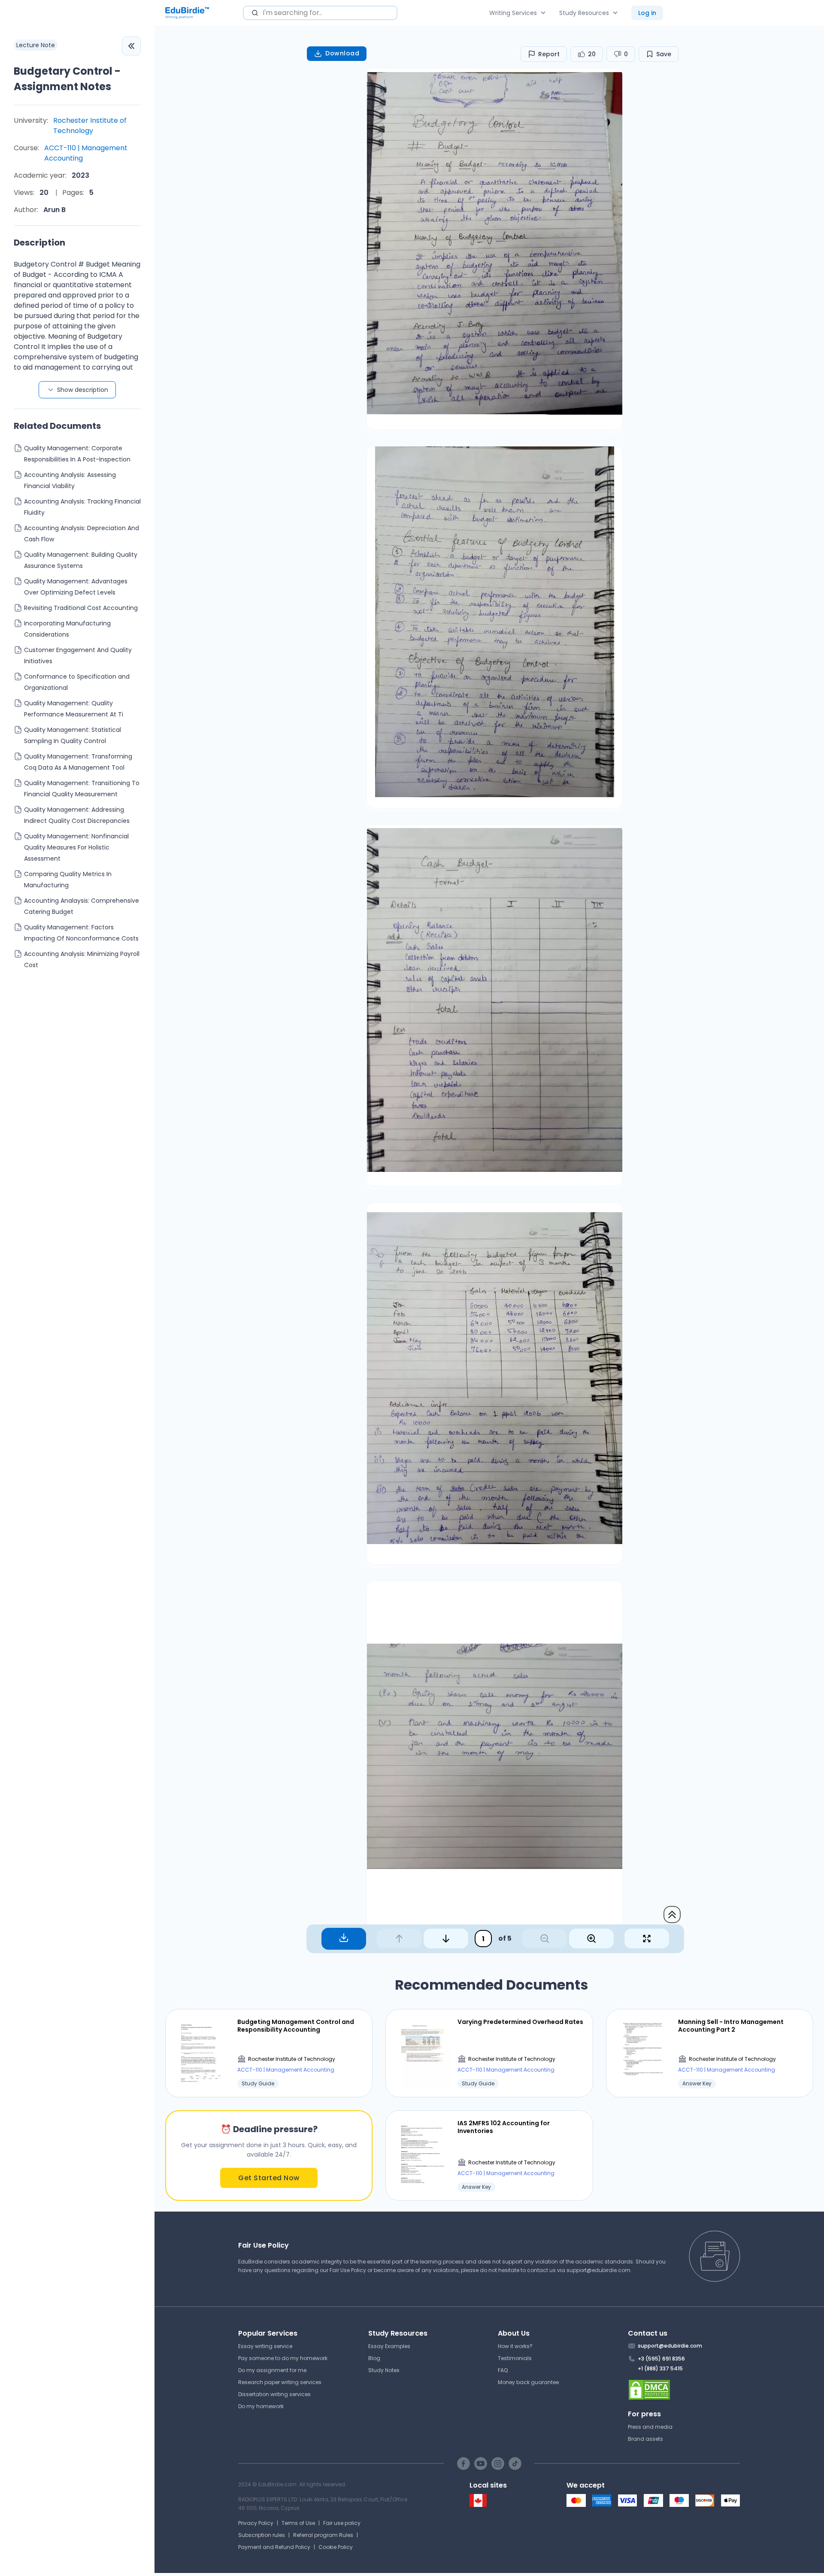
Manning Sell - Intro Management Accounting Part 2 (731, 2026)
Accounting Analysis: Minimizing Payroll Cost (82, 959)
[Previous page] (399, 1939)
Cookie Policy (336, 2547)
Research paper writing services (280, 2382)
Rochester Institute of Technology (90, 126)
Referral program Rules (323, 2535)
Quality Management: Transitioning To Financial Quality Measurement (82, 789)
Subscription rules (262, 2535)
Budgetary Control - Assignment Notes (67, 79)
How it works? (515, 2346)
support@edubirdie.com (598, 2270)
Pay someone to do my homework (283, 2358)
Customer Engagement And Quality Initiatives (78, 655)
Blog (374, 2358)
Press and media (650, 2427)
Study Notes (384, 2370)
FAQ (503, 2370)
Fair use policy (342, 2523)
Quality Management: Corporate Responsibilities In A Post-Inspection (77, 454)
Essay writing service (265, 2346)
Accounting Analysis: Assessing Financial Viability (70, 480)
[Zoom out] (545, 1939)
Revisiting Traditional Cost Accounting (81, 608)
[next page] (446, 1939)
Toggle (131, 46)
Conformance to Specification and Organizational (77, 682)
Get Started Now (269, 2178)
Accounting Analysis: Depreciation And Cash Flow (82, 534)
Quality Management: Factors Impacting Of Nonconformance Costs (81, 933)
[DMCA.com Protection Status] (684, 2390)
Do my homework (261, 2406)
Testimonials (515, 2358)
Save (664, 54)
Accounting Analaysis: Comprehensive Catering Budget (82, 906)
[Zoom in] (591, 1939)
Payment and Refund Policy (274, 2547)
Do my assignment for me (272, 2370)
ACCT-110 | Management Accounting (86, 153)
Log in (647, 13)
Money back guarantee (528, 2382)
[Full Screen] (647, 1939)
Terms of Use (298, 2523)
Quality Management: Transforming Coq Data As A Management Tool (78, 762)
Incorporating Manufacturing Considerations (67, 629)
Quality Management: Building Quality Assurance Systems (81, 560)
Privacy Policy (256, 2523)
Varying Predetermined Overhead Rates (520, 2022)
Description (39, 243)
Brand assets (645, 2439)
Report (549, 54)
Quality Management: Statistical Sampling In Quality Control (73, 735)
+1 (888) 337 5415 (660, 2368)
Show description (83, 390)
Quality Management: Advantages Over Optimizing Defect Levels (76, 587)
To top (672, 1915)
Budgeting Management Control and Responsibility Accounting (296, 2026)
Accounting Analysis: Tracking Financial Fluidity (82, 507)
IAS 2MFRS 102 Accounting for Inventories (504, 2127)
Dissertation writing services (274, 2394)
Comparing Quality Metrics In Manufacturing (68, 880)
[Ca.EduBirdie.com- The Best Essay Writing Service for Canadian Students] (478, 2505)
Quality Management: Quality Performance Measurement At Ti (74, 709)
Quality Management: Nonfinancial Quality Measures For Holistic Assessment (76, 847)
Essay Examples (389, 2346)
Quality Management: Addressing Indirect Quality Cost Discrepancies (77, 815)
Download (342, 53)
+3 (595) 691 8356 (661, 2359)
